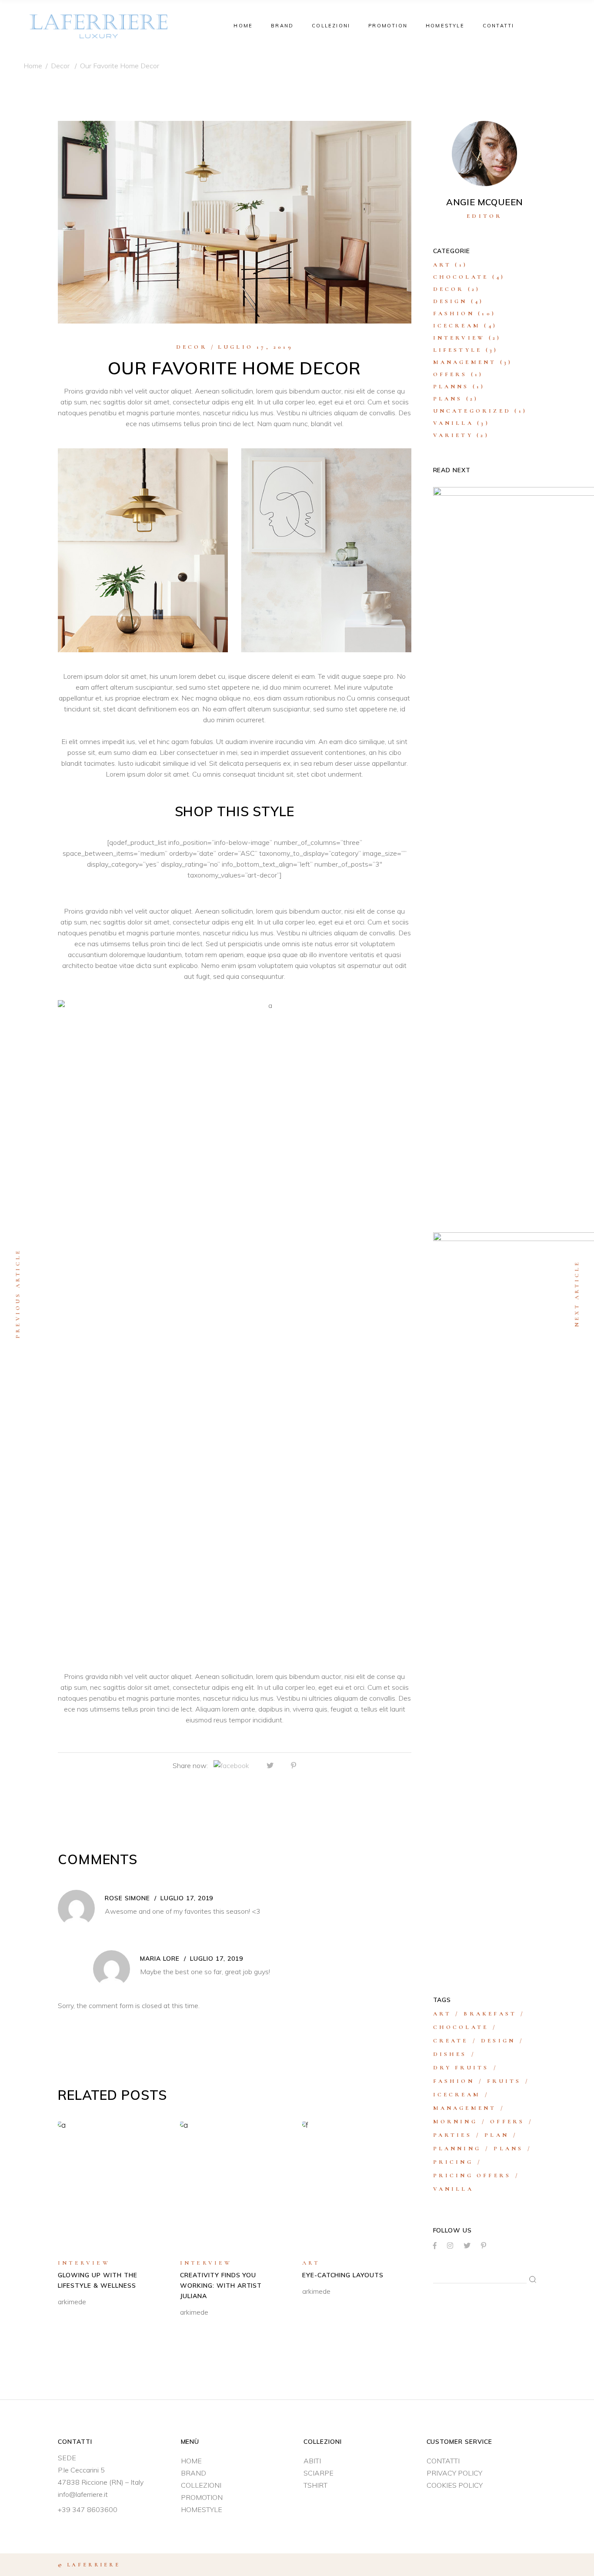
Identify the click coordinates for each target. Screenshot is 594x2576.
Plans (448, 399)
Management (465, 362)
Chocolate (461, 277)
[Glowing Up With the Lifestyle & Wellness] (112, 2184)
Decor (60, 66)
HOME (191, 2461)
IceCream (457, 326)
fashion (454, 2081)
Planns (451, 387)
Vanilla (453, 423)
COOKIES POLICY (455, 2485)
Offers (450, 374)
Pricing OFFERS (472, 2176)
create (451, 2041)
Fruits (504, 2081)
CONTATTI (443, 2461)
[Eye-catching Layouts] (357, 2184)
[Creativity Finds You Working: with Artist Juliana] (235, 2184)
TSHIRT (315, 2485)
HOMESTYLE (202, 2509)
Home (33, 66)
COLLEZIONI (201, 2485)
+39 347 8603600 (88, 2509)
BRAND (194, 2473)
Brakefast (490, 2014)
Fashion (454, 314)
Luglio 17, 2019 (255, 347)
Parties (452, 2135)
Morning (455, 2122)
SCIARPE (319, 2473)
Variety (453, 435)
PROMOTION (202, 2497)
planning (457, 2149)
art (442, 2014)
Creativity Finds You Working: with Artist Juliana (221, 2286)
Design (450, 301)
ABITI (312, 2461)
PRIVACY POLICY (454, 2473)
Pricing (453, 2162)
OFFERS (507, 2122)
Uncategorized (472, 411)
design (498, 2041)
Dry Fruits (461, 2068)
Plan (497, 2135)
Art (311, 2263)
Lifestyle (458, 350)
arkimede (72, 2302)
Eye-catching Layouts (343, 2275)
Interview (84, 2263)
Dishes (450, 2054)
